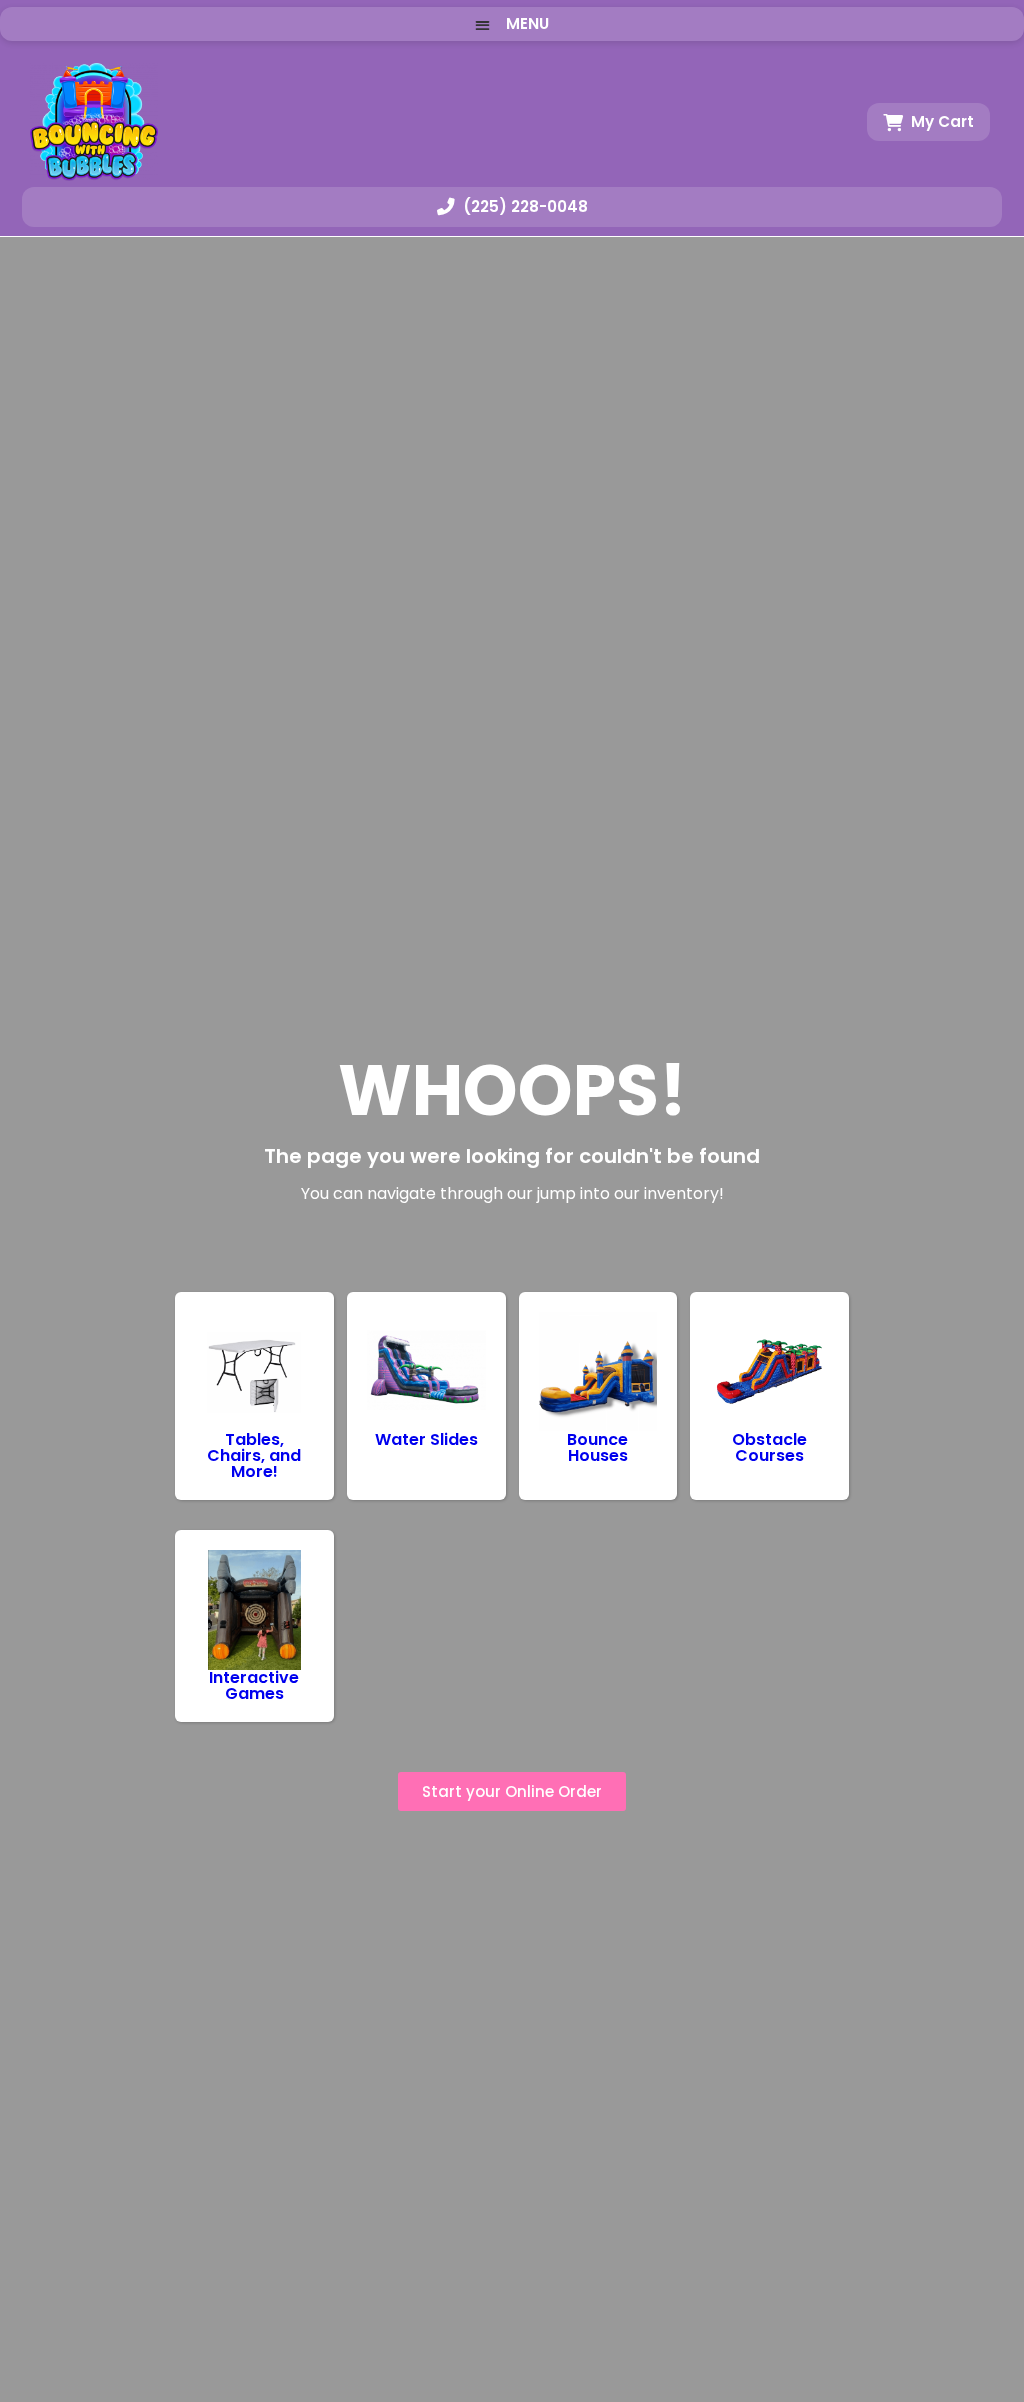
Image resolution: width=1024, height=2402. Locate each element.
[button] (512, 24)
